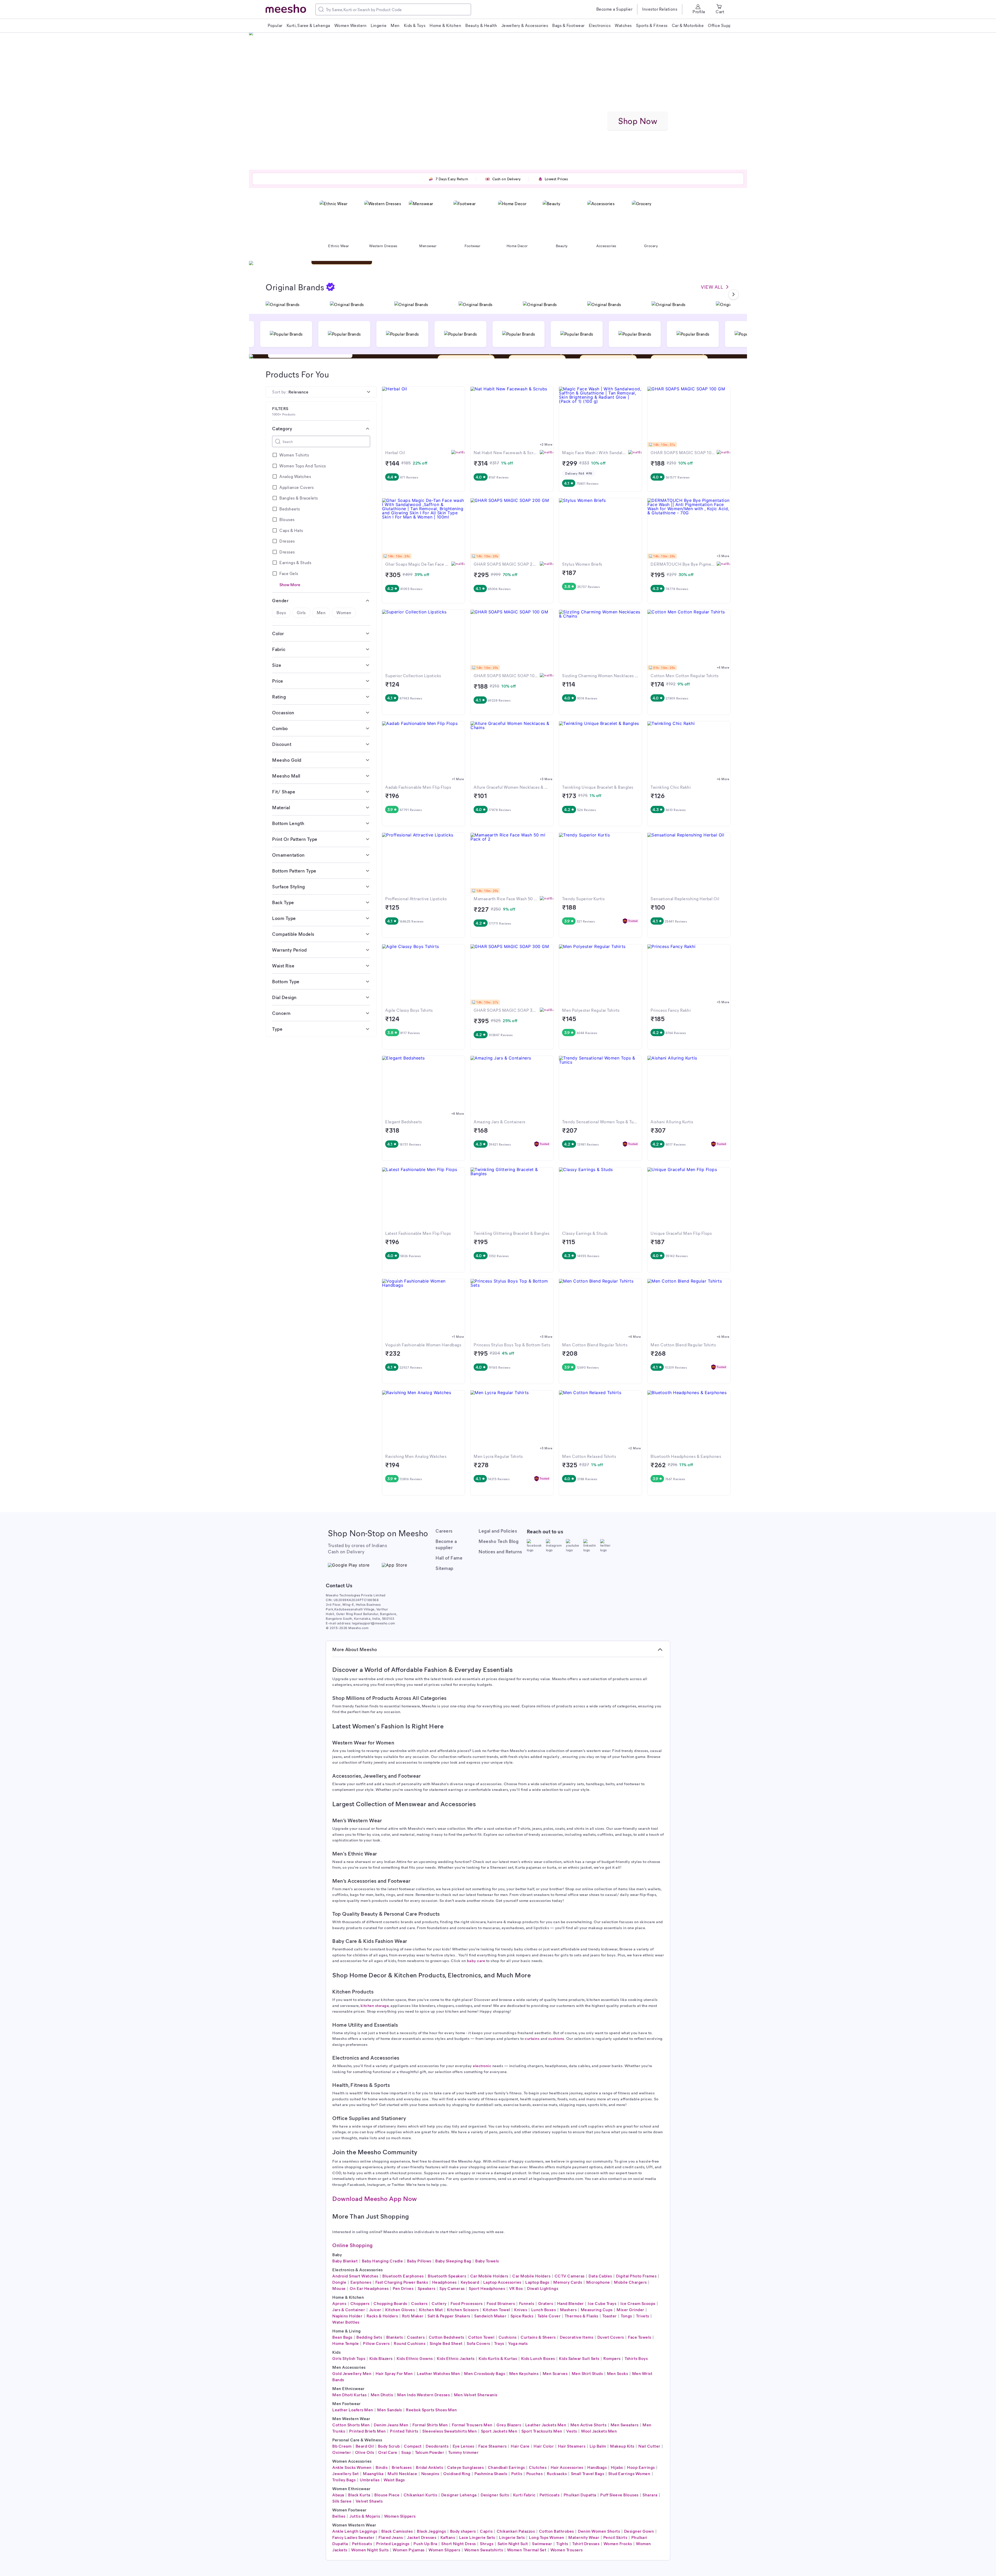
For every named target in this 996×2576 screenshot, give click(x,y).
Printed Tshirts (404, 2431)
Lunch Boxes (544, 2310)
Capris (486, 2531)
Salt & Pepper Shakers (449, 2316)
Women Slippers (400, 2516)
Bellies (339, 2516)
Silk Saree (342, 2501)
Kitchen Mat (431, 2310)
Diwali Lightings (543, 2288)
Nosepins (430, 2473)
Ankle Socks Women (352, 2467)
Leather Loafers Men (353, 2410)
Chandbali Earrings (506, 2467)
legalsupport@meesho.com (374, 1623)
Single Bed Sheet (446, 2343)
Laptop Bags (537, 2282)
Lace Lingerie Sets (477, 2537)
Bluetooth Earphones (403, 2276)
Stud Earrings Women (629, 2473)
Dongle (339, 2282)
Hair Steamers (572, 2446)
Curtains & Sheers (538, 2337)
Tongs (626, 2316)
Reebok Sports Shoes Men (431, 2410)
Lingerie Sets (512, 2537)
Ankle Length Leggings (355, 2531)
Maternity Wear (584, 2537)
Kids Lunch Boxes (538, 2358)
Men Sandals (390, 2410)
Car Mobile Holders (489, 2276)
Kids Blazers (381, 2358)
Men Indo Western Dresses (423, 2395)
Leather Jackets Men (546, 2425)
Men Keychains (524, 2373)
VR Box (516, 2288)
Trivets (643, 2316)
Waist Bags (394, 2480)
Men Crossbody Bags (485, 2373)
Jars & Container (349, 2310)
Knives (521, 2310)
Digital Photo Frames (636, 2276)
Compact (413, 2446)
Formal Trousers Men (472, 2425)
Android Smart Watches (355, 2276)
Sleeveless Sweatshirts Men (449, 2431)
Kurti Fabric (524, 2495)
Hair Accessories (567, 2467)
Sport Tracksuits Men (542, 2431)
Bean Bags (342, 2337)
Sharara (650, 2495)
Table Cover (549, 2316)
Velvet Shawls (369, 2501)
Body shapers (463, 2531)
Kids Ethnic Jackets (456, 2358)
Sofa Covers (478, 2343)
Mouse (339, 2288)
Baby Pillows (419, 2261)
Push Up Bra (425, 2543)
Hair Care (520, 2446)
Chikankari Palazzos (516, 2531)
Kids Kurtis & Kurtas (498, 2358)
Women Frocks (618, 2543)
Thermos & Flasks (582, 2316)
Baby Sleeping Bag (453, 2261)
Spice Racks (522, 2316)
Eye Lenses (464, 2446)
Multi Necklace (402, 2473)
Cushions (508, 2337)
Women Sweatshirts (484, 2550)
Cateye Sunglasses (466, 2467)
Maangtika (373, 2473)
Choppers (360, 2303)
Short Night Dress (459, 2543)
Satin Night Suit (513, 2543)
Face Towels (640, 2337)
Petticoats (549, 2495)
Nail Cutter (649, 2446)
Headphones (444, 2282)
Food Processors (467, 2303)
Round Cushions (410, 2343)
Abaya (338, 2495)
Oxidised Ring (457, 2473)
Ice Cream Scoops (638, 2303)
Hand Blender (570, 2303)
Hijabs (617, 2467)
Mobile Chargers (630, 2282)
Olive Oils (365, 2452)
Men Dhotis (382, 2395)
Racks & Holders (382, 2316)
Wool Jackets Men (599, 2431)
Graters (546, 2303)
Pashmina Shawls (491, 2473)
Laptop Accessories (502, 2282)
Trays (499, 2343)
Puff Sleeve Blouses (619, 2495)
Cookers (419, 2303)
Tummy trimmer (464, 2452)
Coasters (416, 2337)
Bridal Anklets (429, 2467)
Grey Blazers (509, 2425)
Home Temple (346, 2343)
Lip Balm (598, 2446)
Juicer (375, 2310)
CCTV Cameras (570, 2276)
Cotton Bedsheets (447, 2337)
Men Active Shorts (589, 2425)
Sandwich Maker (490, 2316)
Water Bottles (346, 2322)
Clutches (538, 2467)
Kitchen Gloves (400, 2310)
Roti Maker (413, 2316)
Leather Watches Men (438, 2373)
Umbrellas (370, 2480)
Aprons (339, 2303)
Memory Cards (568, 2282)
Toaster (610, 2316)
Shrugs (487, 2543)
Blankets (395, 2337)
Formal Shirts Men (430, 2425)
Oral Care (388, 2452)
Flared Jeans (391, 2537)
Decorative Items (576, 2337)
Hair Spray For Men (394, 2373)
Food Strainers (501, 2303)
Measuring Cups (597, 2310)
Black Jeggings (431, 2531)
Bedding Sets (369, 2337)
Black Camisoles (397, 2531)
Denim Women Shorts (599, 2531)
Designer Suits (495, 2495)
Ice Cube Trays (602, 2303)
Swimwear (542, 2543)
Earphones (361, 2282)
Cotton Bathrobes (556, 2531)
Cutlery (439, 2303)
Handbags (597, 2467)
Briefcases (402, 2467)
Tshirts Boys (636, 2358)
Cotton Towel (481, 2337)
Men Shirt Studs (587, 2373)
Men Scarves (555, 2373)
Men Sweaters (625, 2425)
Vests (572, 2431)
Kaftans (448, 2537)
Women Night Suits (370, 2550)
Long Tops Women (547, 2537)
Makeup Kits (622, 2446)
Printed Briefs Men (368, 2431)
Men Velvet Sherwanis (476, 2395)
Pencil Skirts (615, 2537)
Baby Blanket (345, 2261)
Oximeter (342, 2452)
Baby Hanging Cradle (382, 2261)
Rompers (612, 2358)
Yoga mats (518, 2343)
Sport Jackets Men (499, 2431)
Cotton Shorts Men (351, 2425)
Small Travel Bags (588, 2473)
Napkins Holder (347, 2316)
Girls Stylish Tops (349, 2358)
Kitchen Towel (496, 2310)
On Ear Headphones (369, 2288)
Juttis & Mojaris (365, 2516)
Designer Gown (639, 2531)
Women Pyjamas (409, 2550)
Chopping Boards (390, 2303)
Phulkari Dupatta (580, 2495)
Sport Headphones (487, 2288)
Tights (562, 2543)
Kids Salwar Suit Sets (579, 2358)
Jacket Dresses (422, 2537)
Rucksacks (557, 2473)
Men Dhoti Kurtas (349, 2395)
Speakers (427, 2288)
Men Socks (618, 2373)
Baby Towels (487, 2261)
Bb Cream (342, 2446)
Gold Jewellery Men (352, 2373)
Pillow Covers (376, 2343)
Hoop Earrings (641, 2467)
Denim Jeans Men (391, 2425)
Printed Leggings (393, 2543)
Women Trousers (567, 2550)
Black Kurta (359, 2495)
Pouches (535, 2473)
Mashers (568, 2310)
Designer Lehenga (459, 2495)
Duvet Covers (611, 2337)
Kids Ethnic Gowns (415, 2358)
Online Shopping (352, 2245)
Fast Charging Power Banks (402, 2282)
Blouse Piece (387, 2495)
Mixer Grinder (630, 2310)
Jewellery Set (346, 2473)
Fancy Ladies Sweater (353, 2537)
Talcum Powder (430, 2452)
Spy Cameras (452, 2288)
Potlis (517, 2473)
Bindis (382, 2467)
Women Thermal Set (527, 2550)
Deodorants (437, 2446)
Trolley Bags (344, 2480)
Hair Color (544, 2446)
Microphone (598, 2282)
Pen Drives (403, 2288)
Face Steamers (493, 2446)
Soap (406, 2452)
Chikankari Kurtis (420, 2495)
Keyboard (470, 2282)
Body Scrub (389, 2446)
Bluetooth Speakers (447, 2276)
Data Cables (600, 2276)
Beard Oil (365, 2446)
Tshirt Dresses (586, 2543)
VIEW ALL (712, 287)
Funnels (527, 2303)
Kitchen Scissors (463, 2310)
